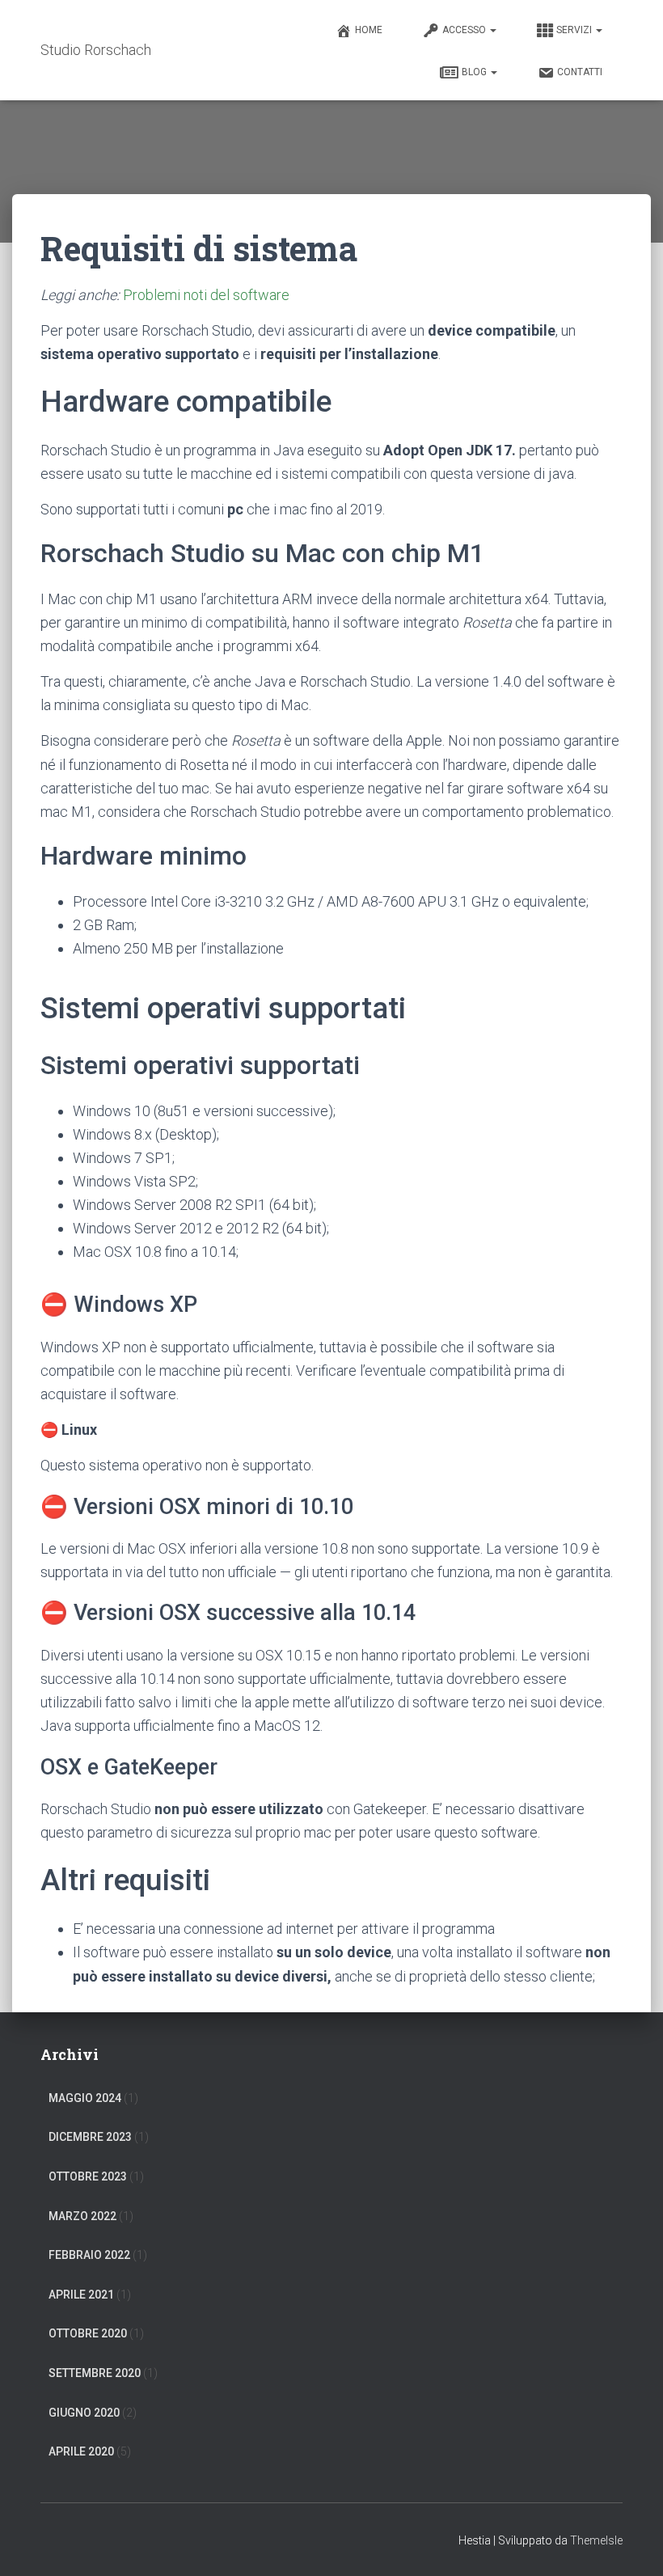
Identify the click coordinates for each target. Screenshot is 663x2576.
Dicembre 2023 (90, 2137)
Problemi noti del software (206, 295)
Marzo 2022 (82, 2216)
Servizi (575, 30)
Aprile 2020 (81, 2451)
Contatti (580, 72)
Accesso (465, 30)
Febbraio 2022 (89, 2255)
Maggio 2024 (85, 2098)
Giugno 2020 (84, 2413)
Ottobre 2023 (88, 2176)
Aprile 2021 (81, 2295)
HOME (369, 30)
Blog (475, 72)
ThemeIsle (596, 2540)
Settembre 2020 (95, 2373)
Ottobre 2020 (88, 2333)
